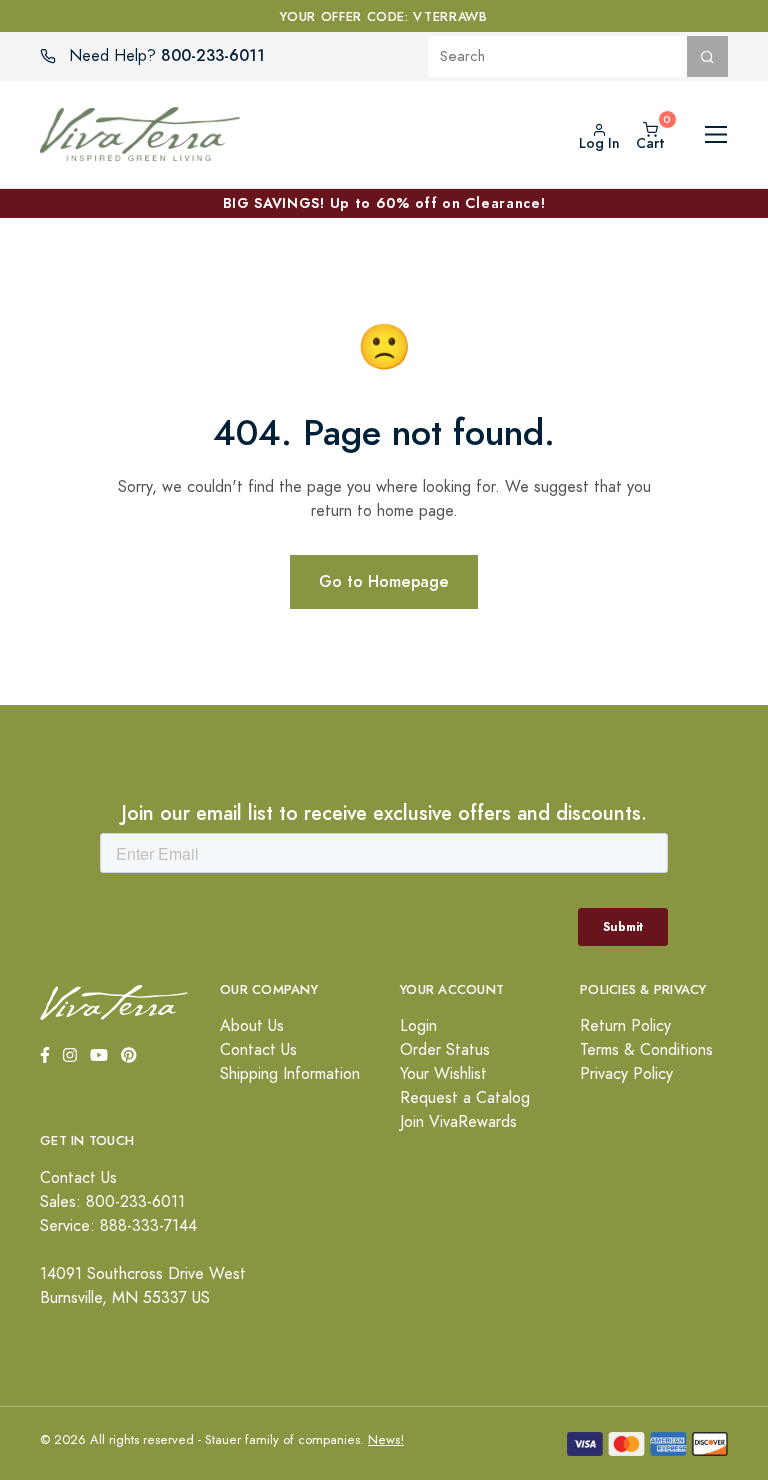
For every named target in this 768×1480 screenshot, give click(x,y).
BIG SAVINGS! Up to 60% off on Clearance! (384, 203)
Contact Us (258, 1050)
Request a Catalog (465, 1098)
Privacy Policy (626, 1074)
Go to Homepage (384, 581)
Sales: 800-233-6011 (112, 1202)
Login (418, 1026)
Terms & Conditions (646, 1050)
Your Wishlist (443, 1074)
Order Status (445, 1050)
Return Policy (625, 1026)
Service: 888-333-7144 (118, 1226)
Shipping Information (290, 1074)
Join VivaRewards (458, 1122)
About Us (252, 1026)
